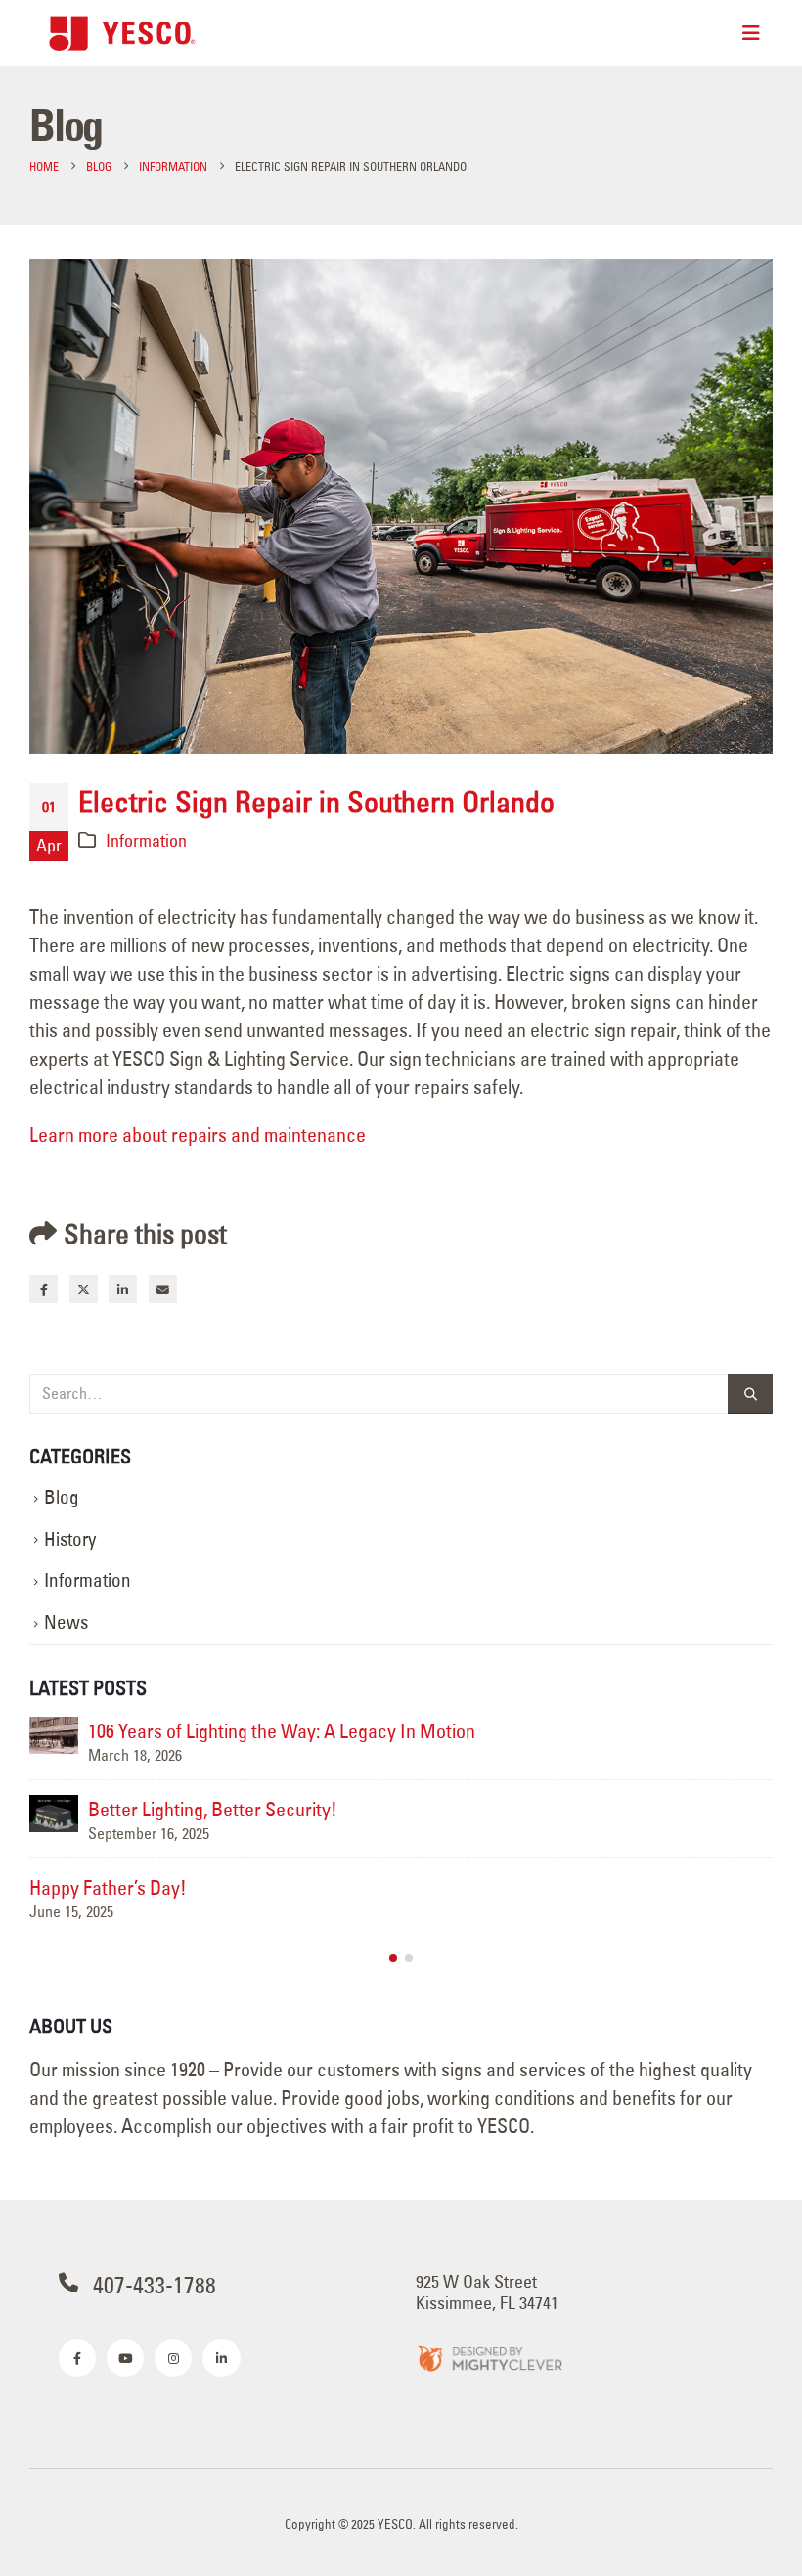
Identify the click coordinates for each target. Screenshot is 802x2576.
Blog (62, 1497)
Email (163, 1289)
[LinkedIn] (221, 2358)
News (66, 1622)
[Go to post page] (54, 1735)
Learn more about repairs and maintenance (198, 1135)
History (70, 1539)
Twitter (84, 1289)
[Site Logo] (122, 33)
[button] (393, 1958)
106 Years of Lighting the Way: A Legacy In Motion (282, 1731)
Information (146, 840)
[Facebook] (77, 2358)
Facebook (44, 1289)
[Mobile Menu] (751, 33)
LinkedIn (123, 1289)
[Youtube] (125, 2358)
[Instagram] (173, 2358)
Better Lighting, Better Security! (213, 1809)
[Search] (750, 1394)
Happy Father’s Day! (108, 1887)
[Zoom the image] (489, 2358)
